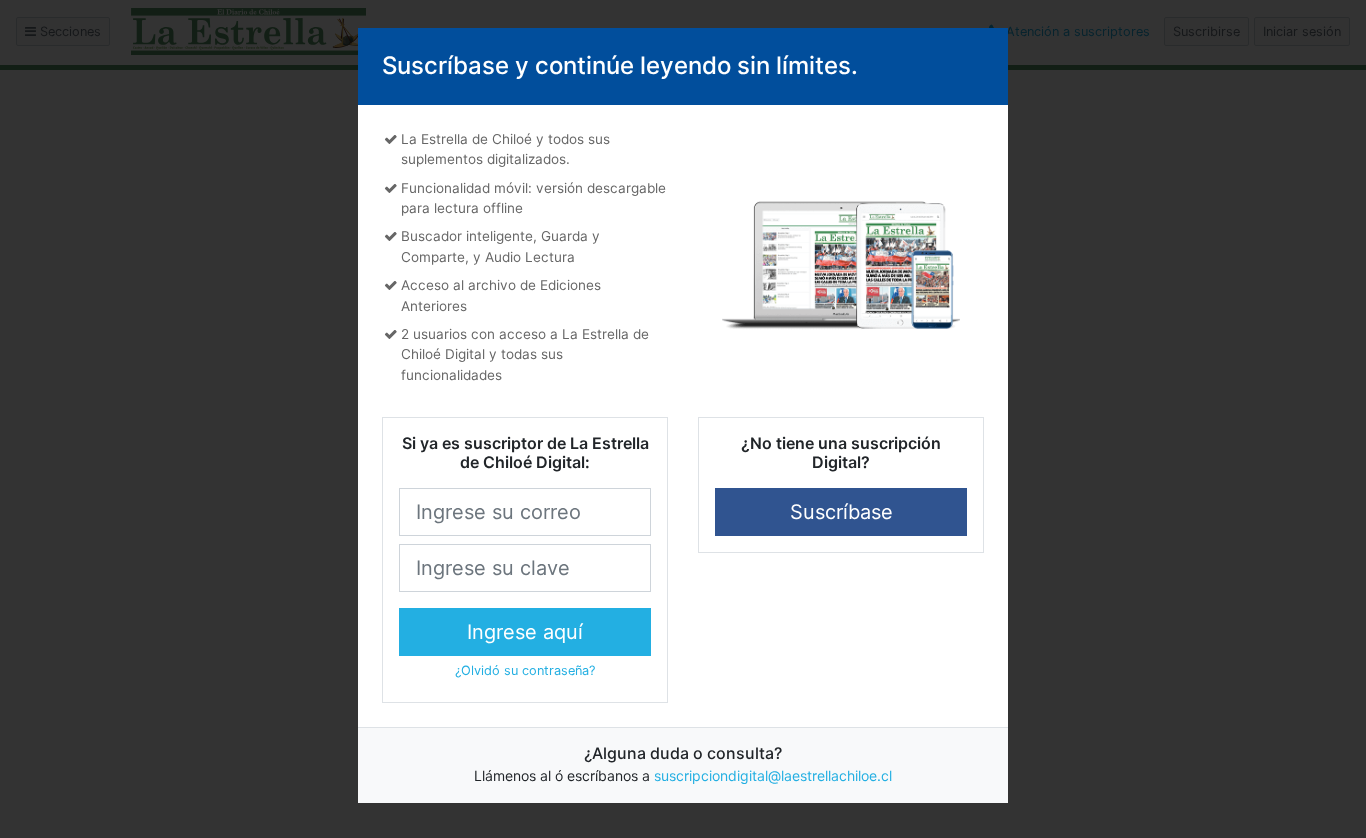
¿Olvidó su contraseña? (525, 670)
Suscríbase (841, 512)
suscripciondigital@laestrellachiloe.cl (773, 775)
